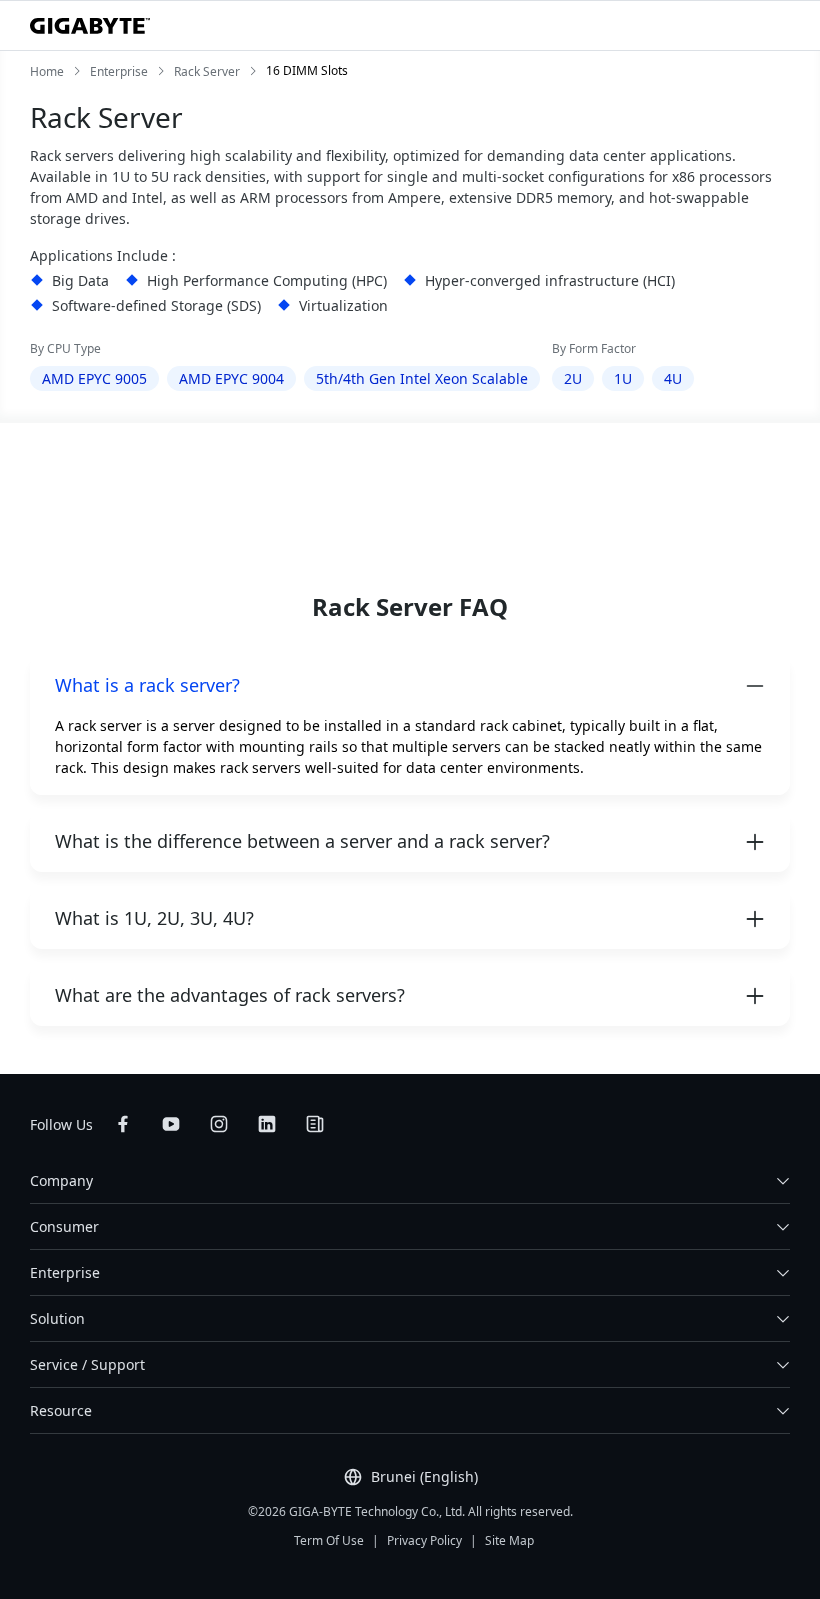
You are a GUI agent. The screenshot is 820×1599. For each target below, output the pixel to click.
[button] (410, 685)
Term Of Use (329, 1540)
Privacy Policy (424, 1540)
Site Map (509, 1540)
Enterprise (65, 1272)
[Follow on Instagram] (219, 1124)
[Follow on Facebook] (123, 1124)
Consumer (64, 1226)
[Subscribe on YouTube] (171, 1124)
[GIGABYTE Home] (90, 26)
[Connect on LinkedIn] (267, 1124)
